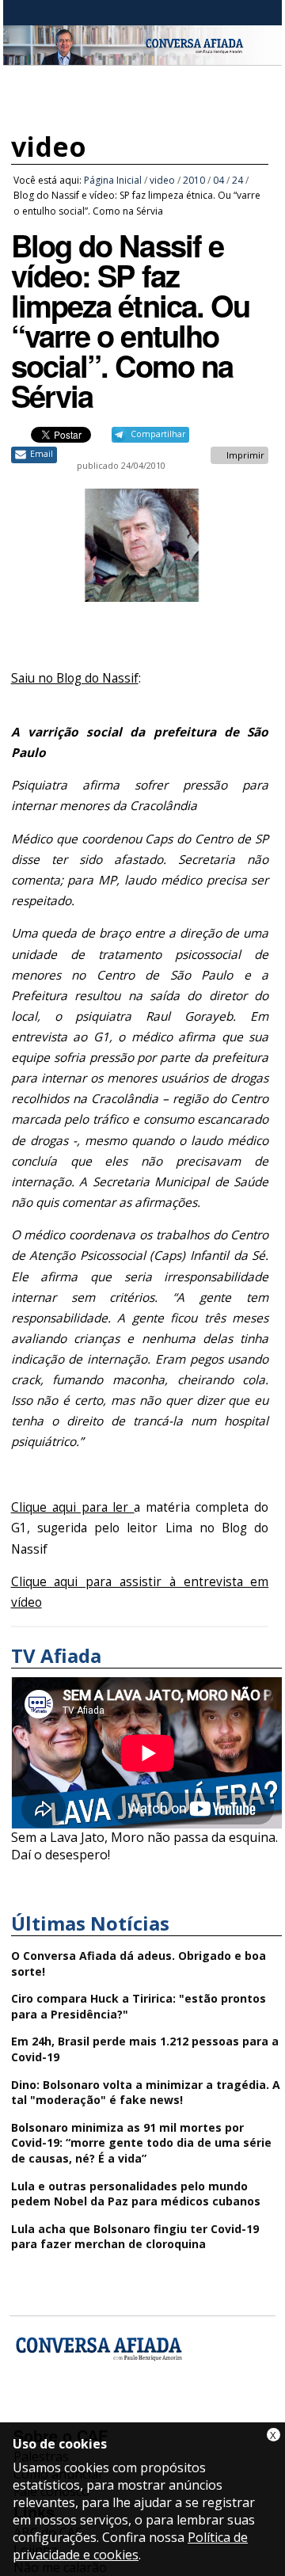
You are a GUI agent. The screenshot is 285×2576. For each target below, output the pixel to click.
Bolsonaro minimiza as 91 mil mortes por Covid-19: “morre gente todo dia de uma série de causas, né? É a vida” (141, 2143)
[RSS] (154, 2413)
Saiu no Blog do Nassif (75, 678)
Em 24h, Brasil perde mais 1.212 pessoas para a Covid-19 (145, 2049)
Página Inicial (113, 180)
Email (42, 454)
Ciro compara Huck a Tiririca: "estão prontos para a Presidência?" (139, 2006)
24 (237, 180)
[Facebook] (28, 2413)
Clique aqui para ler (73, 1507)
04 (218, 180)
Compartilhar (158, 434)
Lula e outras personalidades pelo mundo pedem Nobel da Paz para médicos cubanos (136, 2194)
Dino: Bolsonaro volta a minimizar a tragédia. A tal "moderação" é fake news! (146, 2093)
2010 (194, 180)
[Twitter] (112, 2413)
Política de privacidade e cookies (130, 2546)
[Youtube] (70, 2413)
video (49, 146)
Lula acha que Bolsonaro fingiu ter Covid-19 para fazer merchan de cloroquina (135, 2237)
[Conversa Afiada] (142, 56)
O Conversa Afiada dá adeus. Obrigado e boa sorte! (139, 1963)
